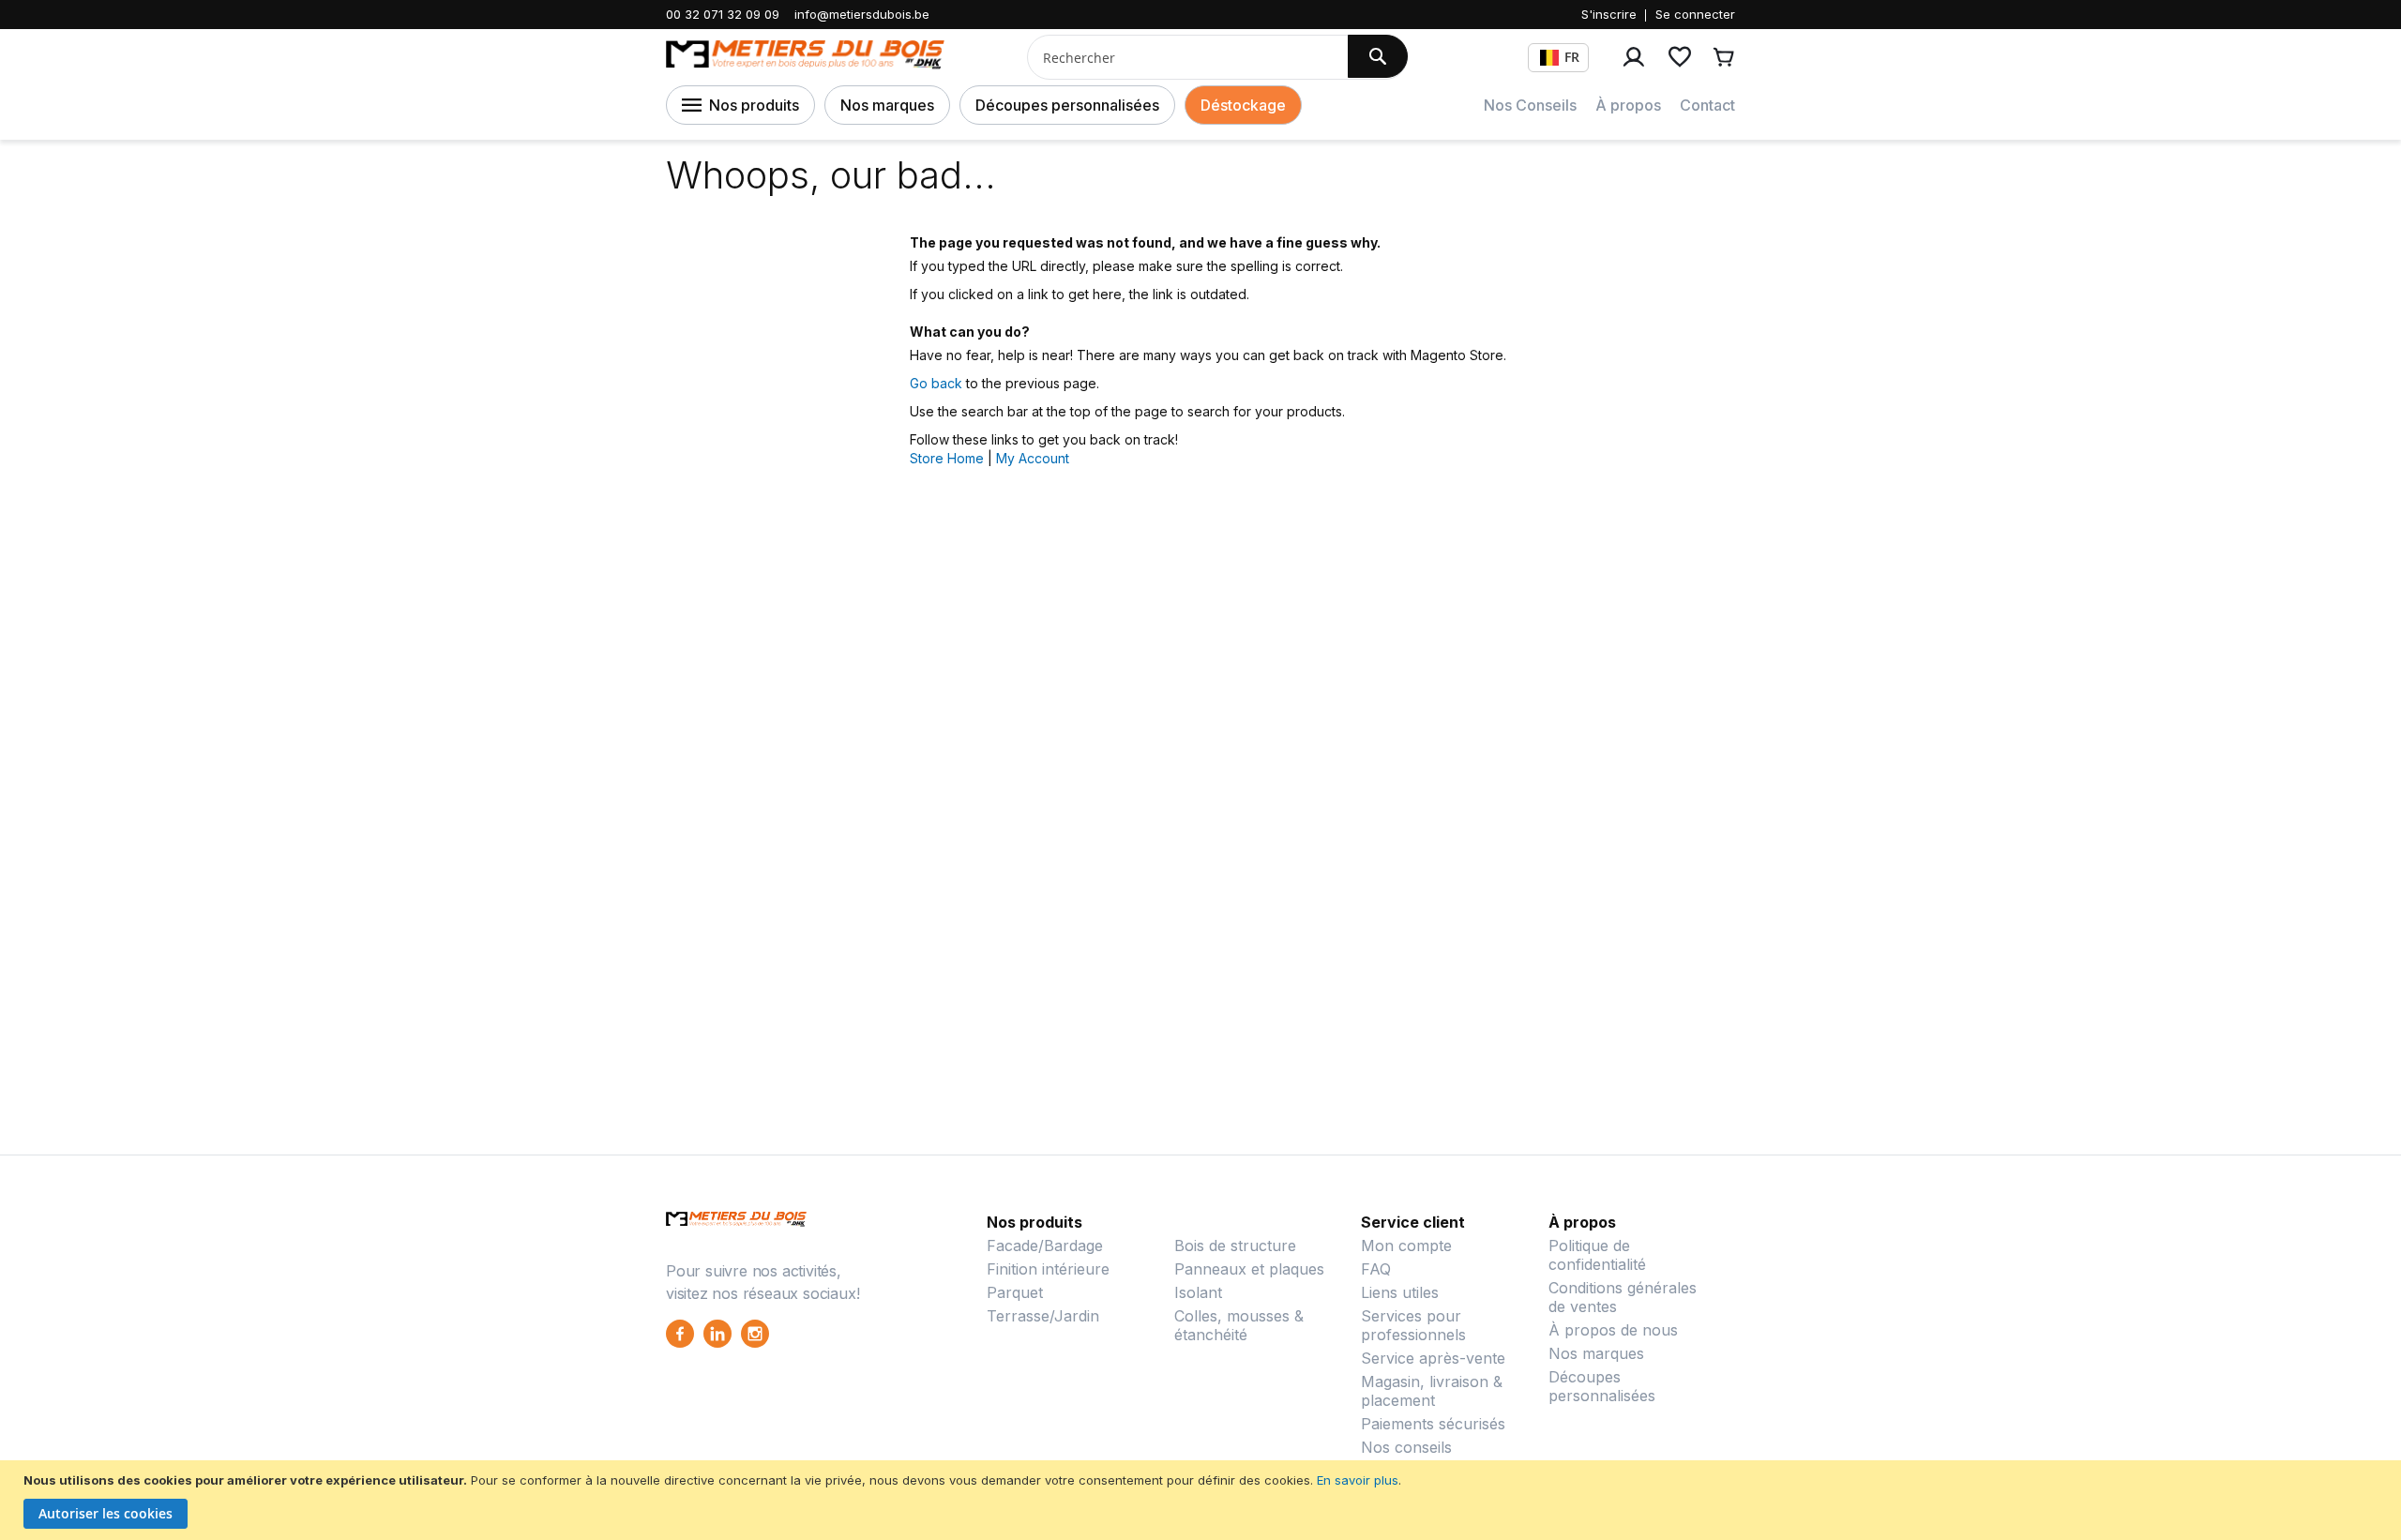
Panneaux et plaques (1249, 1269)
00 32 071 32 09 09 (723, 14)
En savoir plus (1358, 1480)
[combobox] (1180, 57)
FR (1572, 57)
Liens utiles (1400, 1292)
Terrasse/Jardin (1043, 1316)
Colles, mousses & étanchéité (1239, 1325)
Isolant (1198, 1292)
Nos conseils (1406, 1447)
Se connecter (1695, 14)
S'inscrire (1609, 14)
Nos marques (887, 105)
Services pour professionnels (1413, 1325)
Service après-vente (1433, 1358)
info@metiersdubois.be (862, 14)
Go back (936, 383)
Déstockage (1243, 105)
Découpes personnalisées (1067, 105)
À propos (1628, 105)
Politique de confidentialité (1597, 1255)
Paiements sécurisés (1433, 1424)
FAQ (1376, 1269)
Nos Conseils (1530, 105)
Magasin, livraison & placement (1432, 1391)
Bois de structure (1235, 1246)
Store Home (947, 458)
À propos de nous (1613, 1330)
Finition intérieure (1048, 1269)
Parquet (1015, 1292)
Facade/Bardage (1045, 1246)
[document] (1203, 1500)
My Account (1033, 458)
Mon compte (1406, 1246)
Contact (1707, 105)
